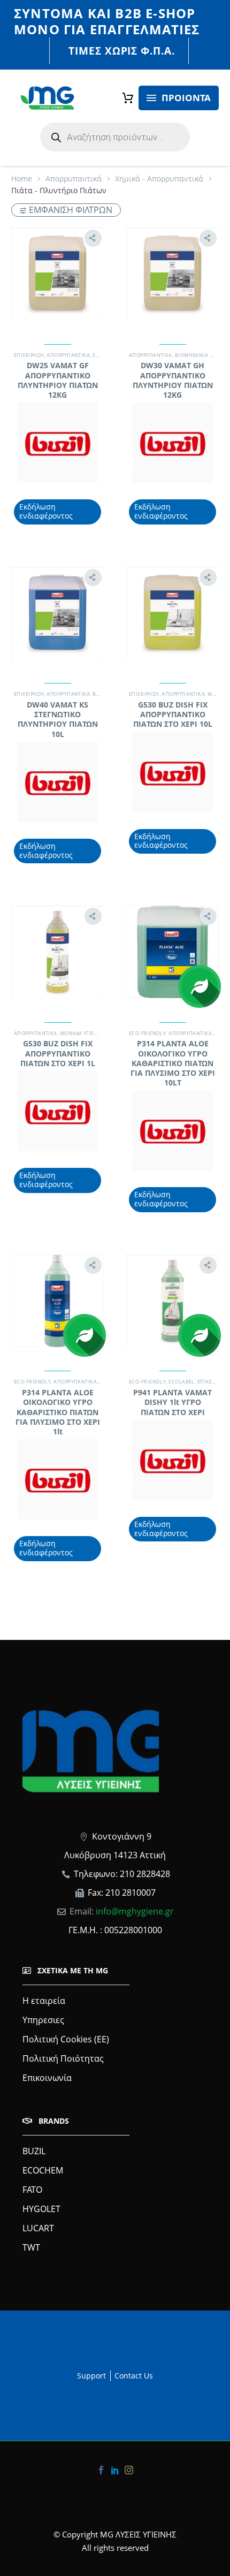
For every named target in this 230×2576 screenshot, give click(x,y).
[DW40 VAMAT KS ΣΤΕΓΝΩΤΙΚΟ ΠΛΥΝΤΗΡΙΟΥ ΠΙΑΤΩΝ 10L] (57, 613)
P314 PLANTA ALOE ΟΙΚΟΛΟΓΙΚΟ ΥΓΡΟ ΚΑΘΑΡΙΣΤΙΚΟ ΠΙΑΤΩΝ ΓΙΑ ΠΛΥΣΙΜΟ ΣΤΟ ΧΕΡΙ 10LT (173, 1063)
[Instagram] (129, 2470)
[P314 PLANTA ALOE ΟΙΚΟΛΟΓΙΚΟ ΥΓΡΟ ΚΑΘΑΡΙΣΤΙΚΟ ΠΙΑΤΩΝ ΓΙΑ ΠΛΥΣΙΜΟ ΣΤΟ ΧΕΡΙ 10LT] (172, 952)
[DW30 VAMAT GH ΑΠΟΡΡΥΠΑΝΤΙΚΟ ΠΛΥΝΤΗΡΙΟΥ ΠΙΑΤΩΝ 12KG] (172, 274)
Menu (151, 98)
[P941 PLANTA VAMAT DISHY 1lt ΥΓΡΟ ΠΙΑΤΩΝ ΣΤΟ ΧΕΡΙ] (172, 1301)
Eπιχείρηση (29, 355)
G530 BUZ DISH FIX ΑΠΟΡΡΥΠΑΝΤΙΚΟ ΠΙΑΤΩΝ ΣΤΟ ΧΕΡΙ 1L (58, 1053)
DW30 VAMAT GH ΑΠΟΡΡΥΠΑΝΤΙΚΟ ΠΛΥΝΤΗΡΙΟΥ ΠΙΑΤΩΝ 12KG (173, 380)
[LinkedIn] (115, 2470)
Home (22, 178)
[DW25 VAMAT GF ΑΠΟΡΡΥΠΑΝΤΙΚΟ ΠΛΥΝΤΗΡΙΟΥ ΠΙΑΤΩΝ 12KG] (57, 274)
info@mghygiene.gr (135, 1911)
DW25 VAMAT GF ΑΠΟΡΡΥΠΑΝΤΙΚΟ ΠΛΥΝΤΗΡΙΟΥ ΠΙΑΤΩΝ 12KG (58, 380)
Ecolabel (182, 1382)
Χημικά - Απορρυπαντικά (159, 178)
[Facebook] (101, 2470)
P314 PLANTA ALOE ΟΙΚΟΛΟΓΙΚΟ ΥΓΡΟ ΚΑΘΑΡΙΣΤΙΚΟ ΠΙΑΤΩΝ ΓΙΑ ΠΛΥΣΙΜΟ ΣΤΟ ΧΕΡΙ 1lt (58, 1412)
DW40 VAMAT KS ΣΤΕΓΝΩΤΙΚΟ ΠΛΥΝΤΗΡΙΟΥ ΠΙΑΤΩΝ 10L (58, 719)
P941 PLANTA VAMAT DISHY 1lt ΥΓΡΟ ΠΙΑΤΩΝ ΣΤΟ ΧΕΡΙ (172, 1402)
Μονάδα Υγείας (80, 1033)
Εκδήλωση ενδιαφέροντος (46, 511)
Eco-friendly (147, 1033)
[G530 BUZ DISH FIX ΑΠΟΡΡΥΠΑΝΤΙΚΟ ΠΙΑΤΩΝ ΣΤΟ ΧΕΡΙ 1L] (57, 952)
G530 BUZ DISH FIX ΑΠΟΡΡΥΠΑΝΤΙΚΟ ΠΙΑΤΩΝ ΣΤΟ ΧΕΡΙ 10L (173, 714)
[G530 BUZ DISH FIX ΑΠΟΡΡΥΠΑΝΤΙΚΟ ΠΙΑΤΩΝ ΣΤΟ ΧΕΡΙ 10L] (172, 613)
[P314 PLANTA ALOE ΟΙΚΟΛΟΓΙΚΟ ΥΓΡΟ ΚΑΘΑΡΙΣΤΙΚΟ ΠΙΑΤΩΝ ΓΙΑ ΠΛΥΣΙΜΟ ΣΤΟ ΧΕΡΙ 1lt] (57, 1301)
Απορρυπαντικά (74, 178)
